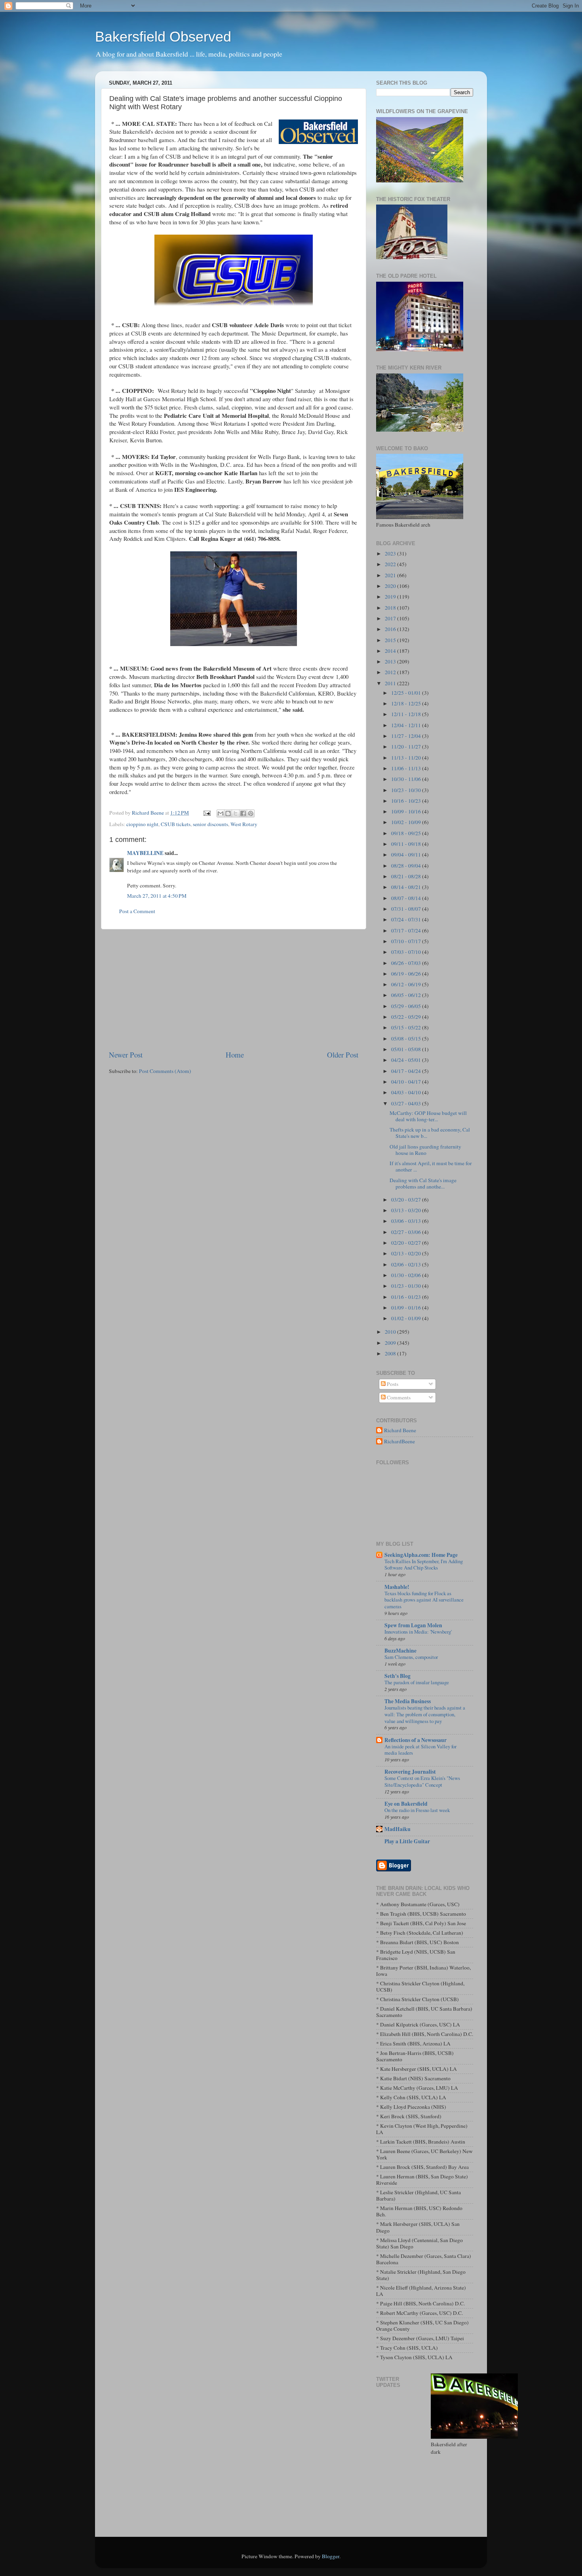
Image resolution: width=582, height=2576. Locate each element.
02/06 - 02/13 (407, 1264)
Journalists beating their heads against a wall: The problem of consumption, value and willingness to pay (425, 1714)
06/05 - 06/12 (407, 995)
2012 (391, 672)
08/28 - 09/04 (407, 866)
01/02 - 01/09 (407, 1318)
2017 (391, 618)
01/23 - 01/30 (407, 1286)
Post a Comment (137, 911)
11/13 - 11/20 (407, 758)
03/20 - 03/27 (407, 1200)
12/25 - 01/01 (407, 693)
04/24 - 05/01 (407, 1060)
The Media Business (408, 1701)
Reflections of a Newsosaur (416, 1740)
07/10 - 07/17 (407, 941)
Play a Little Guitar (407, 1841)
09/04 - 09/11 (407, 855)
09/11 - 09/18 (407, 844)
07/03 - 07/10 (407, 952)
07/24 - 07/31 (407, 919)
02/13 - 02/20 (407, 1253)
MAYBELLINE (145, 853)
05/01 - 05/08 (407, 1049)
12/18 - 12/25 (407, 703)
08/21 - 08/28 (407, 876)
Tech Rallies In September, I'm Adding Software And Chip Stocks (424, 1565)
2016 (391, 629)
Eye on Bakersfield (406, 1804)
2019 (391, 597)
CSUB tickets (176, 824)
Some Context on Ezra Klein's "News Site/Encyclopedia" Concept (422, 1781)
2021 (391, 575)
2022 (391, 564)
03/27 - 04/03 (407, 1103)
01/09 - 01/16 (407, 1308)
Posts (392, 1384)
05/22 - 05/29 (407, 1017)
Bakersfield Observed (163, 37)
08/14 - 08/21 (407, 887)
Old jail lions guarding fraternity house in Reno (425, 1150)
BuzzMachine (400, 1651)
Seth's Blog (398, 1676)
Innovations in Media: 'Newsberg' (418, 1632)
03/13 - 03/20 (407, 1210)
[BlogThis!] (228, 813)
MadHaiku (398, 1829)
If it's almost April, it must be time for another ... (431, 1166)
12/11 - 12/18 (407, 714)
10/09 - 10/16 (407, 811)
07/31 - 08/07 (407, 909)
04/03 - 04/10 (407, 1092)
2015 (391, 640)
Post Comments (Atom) (165, 1071)
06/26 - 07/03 (407, 963)
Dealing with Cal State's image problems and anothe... (423, 1183)
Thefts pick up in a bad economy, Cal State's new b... (430, 1133)
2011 (391, 683)
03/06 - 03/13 (407, 1221)
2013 (391, 662)
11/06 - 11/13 (407, 768)
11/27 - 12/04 (407, 736)
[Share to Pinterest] (251, 813)
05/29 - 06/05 (407, 1006)
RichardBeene (399, 1442)
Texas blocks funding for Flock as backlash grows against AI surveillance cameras (424, 1600)
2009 (391, 1343)
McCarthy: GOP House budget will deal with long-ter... (428, 1116)
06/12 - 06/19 (407, 984)
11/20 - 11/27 (407, 747)
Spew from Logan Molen (413, 1625)
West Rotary (244, 824)
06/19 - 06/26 (407, 974)
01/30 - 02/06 (407, 1275)
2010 (391, 1332)
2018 (391, 608)
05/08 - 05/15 (407, 1039)
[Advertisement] (234, 989)
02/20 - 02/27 (407, 1243)
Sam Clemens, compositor (411, 1657)
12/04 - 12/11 (407, 725)
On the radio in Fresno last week (417, 1810)
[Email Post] (206, 813)
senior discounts (210, 824)
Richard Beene (400, 1430)
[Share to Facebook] (243, 813)
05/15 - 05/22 (407, 1027)
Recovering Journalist (410, 1772)
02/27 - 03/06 (407, 1232)
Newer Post (126, 1055)
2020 (391, 586)
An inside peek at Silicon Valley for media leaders (420, 1750)
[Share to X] (236, 813)
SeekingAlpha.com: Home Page (421, 1555)
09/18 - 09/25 (407, 833)
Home (235, 1055)
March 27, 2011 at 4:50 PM (157, 896)
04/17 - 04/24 (407, 1071)
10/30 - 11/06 (407, 779)
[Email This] (221, 813)
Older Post (343, 1055)
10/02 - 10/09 (407, 822)
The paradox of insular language (417, 1682)
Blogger (331, 2556)
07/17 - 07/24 (407, 931)
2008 (391, 1353)
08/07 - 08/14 (407, 898)
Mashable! (397, 1587)
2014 (391, 651)
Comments (398, 1397)
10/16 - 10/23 (407, 801)
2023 (391, 553)
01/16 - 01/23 (407, 1297)
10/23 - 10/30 (407, 790)
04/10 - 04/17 (407, 1082)
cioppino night (142, 824)
